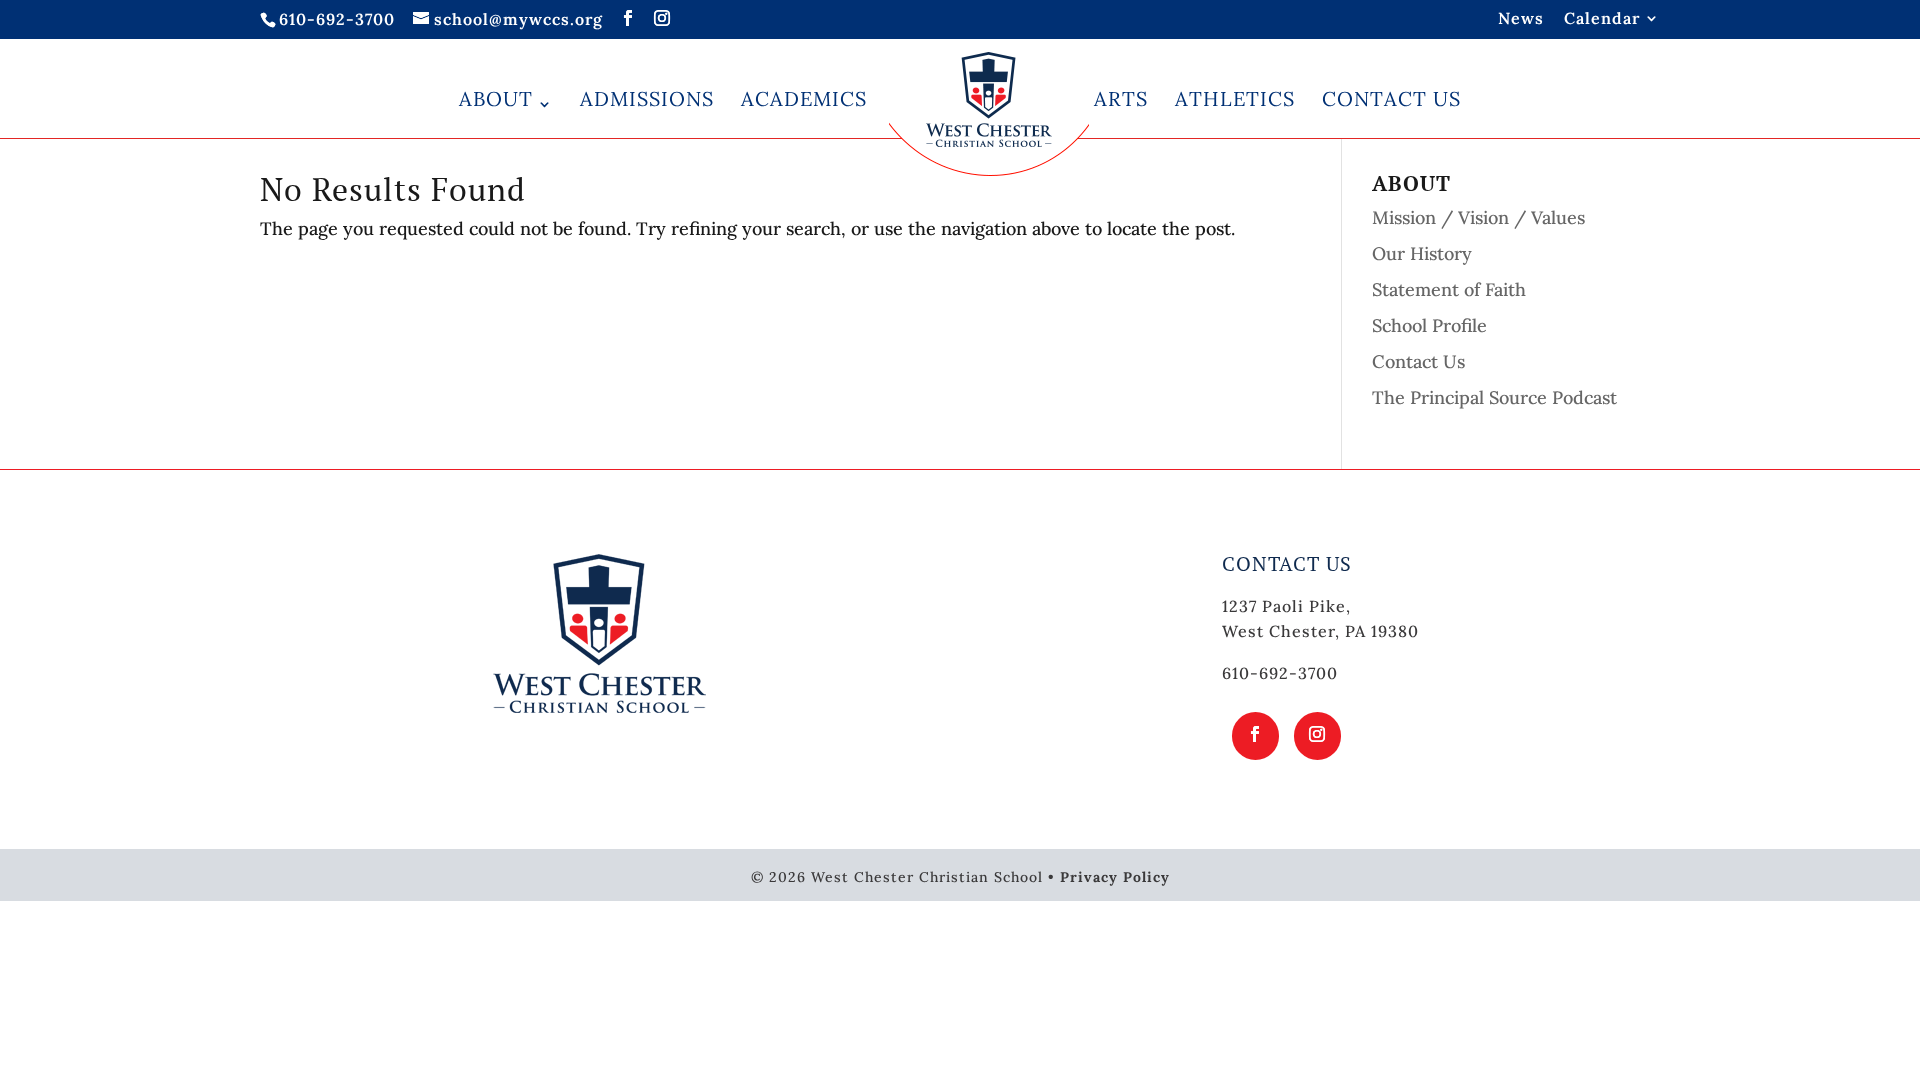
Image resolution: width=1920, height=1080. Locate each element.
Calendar (1602, 19)
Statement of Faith (1449, 289)
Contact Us (1391, 98)
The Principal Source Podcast (1494, 397)
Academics (804, 98)
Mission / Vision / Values (1478, 217)
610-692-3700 (337, 19)
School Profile (1429, 325)
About (496, 98)
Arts (1121, 98)
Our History (1422, 253)
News (1521, 19)
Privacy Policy (1115, 877)
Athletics (1235, 98)
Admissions (647, 98)
